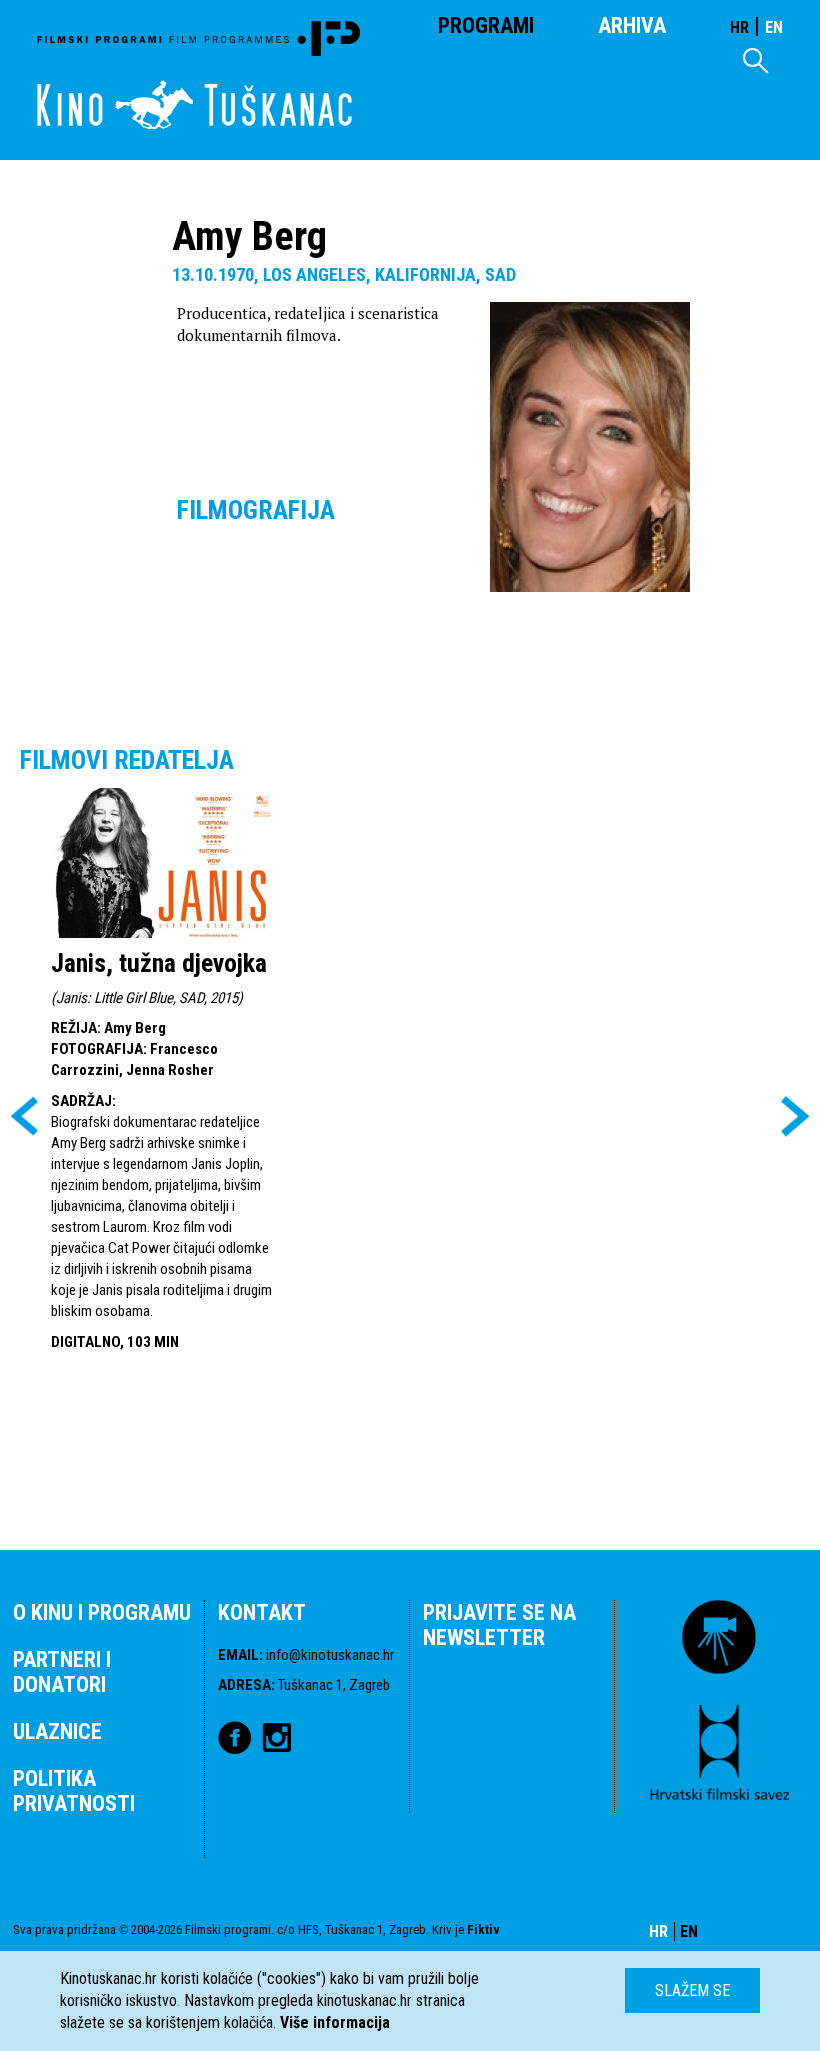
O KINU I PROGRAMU (102, 1612)
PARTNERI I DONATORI (62, 1672)
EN (774, 27)
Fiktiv (483, 1929)
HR (739, 27)
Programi (486, 25)
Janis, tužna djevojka (159, 963)
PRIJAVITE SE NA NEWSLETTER (499, 1625)
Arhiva (632, 25)
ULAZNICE (57, 1731)
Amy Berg (135, 1028)
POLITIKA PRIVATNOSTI (74, 1791)
